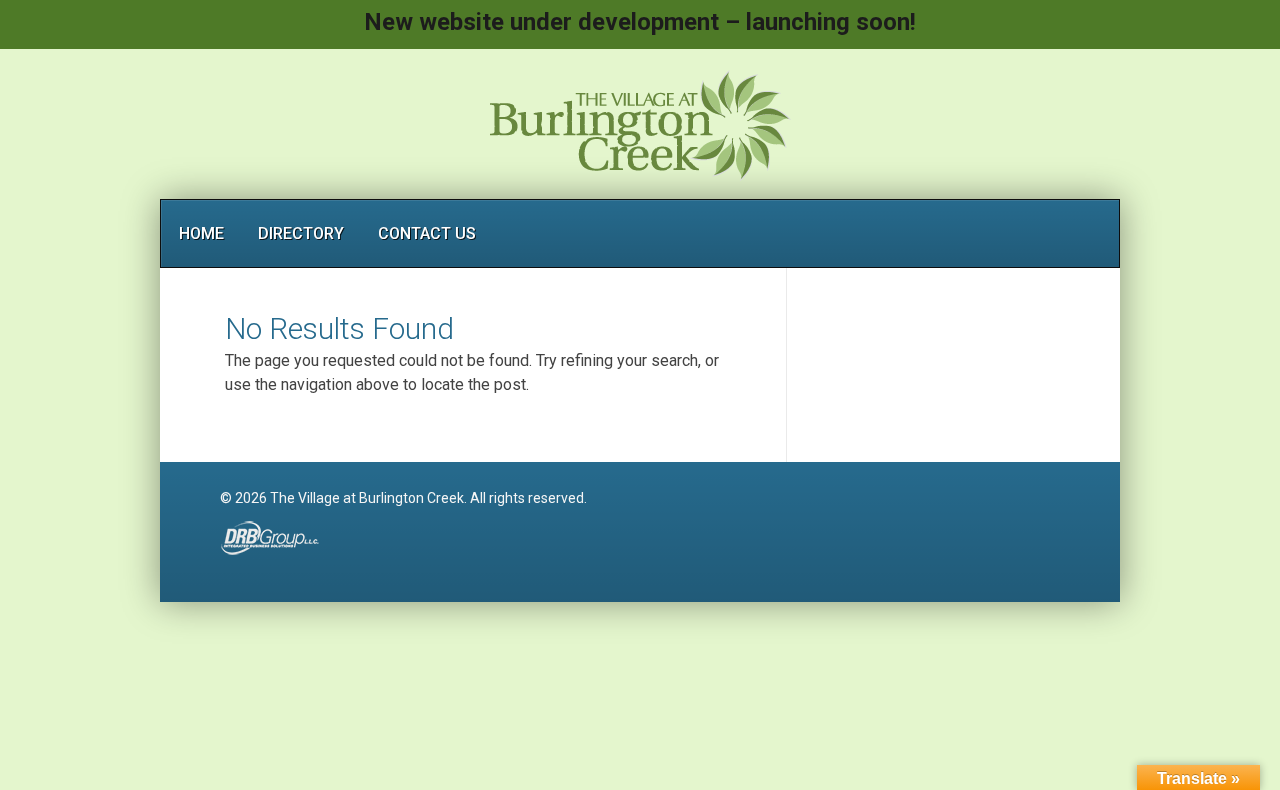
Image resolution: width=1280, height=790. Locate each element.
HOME (201, 233)
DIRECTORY (301, 233)
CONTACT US (427, 233)
